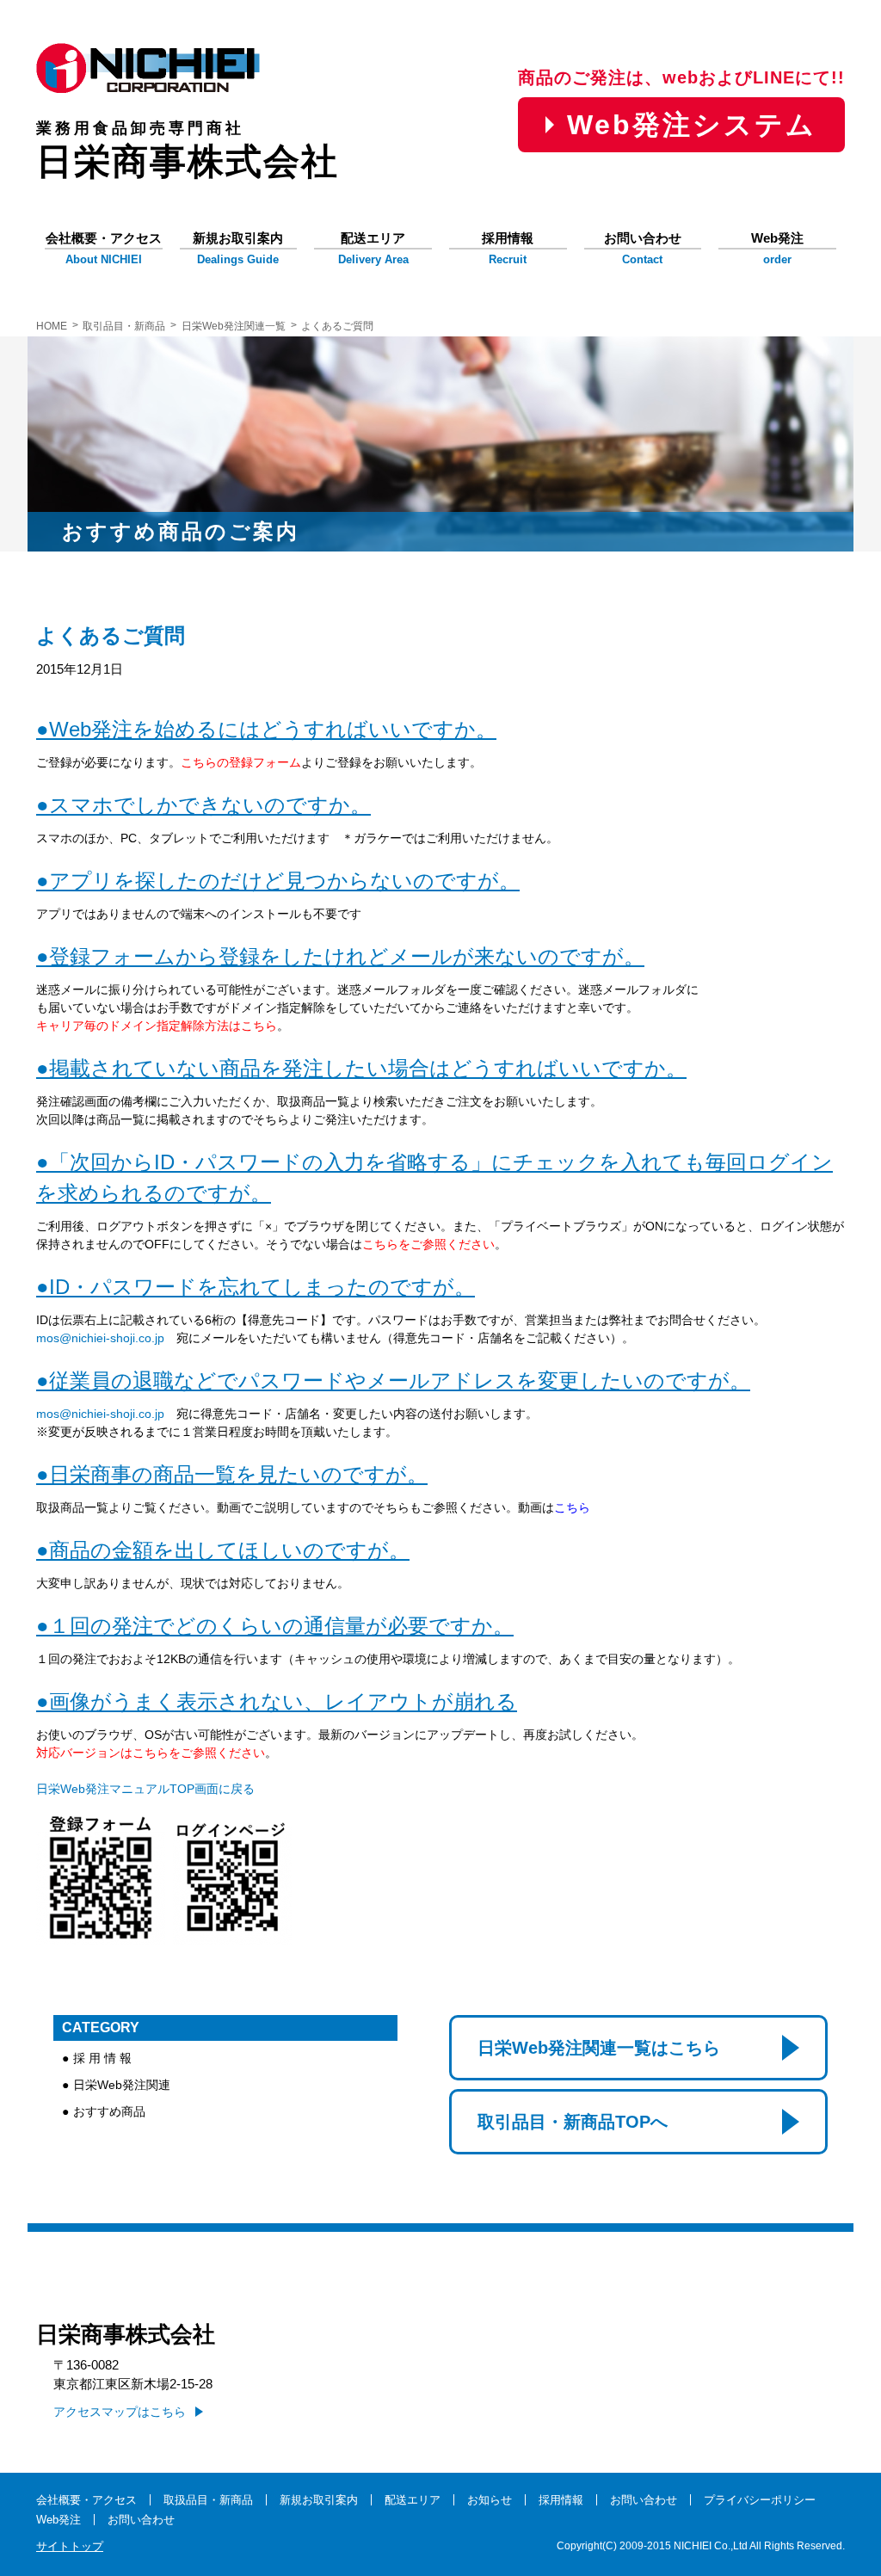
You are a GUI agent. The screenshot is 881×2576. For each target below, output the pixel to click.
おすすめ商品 (109, 2111)
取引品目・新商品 (124, 326)
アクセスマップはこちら (120, 2412)
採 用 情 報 (102, 2058)
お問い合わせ (643, 249)
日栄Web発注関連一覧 (234, 326)
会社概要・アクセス (104, 249)
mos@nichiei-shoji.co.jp (100, 1338)
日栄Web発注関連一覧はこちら (599, 2048)
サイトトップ (70, 2546)
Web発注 (777, 249)
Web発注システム (692, 125)
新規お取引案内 (238, 249)
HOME (52, 326)
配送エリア (373, 249)
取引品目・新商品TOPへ (573, 2122)
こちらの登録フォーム (241, 762)
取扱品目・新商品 (208, 2500)
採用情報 (508, 249)
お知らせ (490, 2500)
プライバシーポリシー (760, 2500)
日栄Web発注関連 (122, 2085)
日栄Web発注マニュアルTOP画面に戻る (145, 1789)
